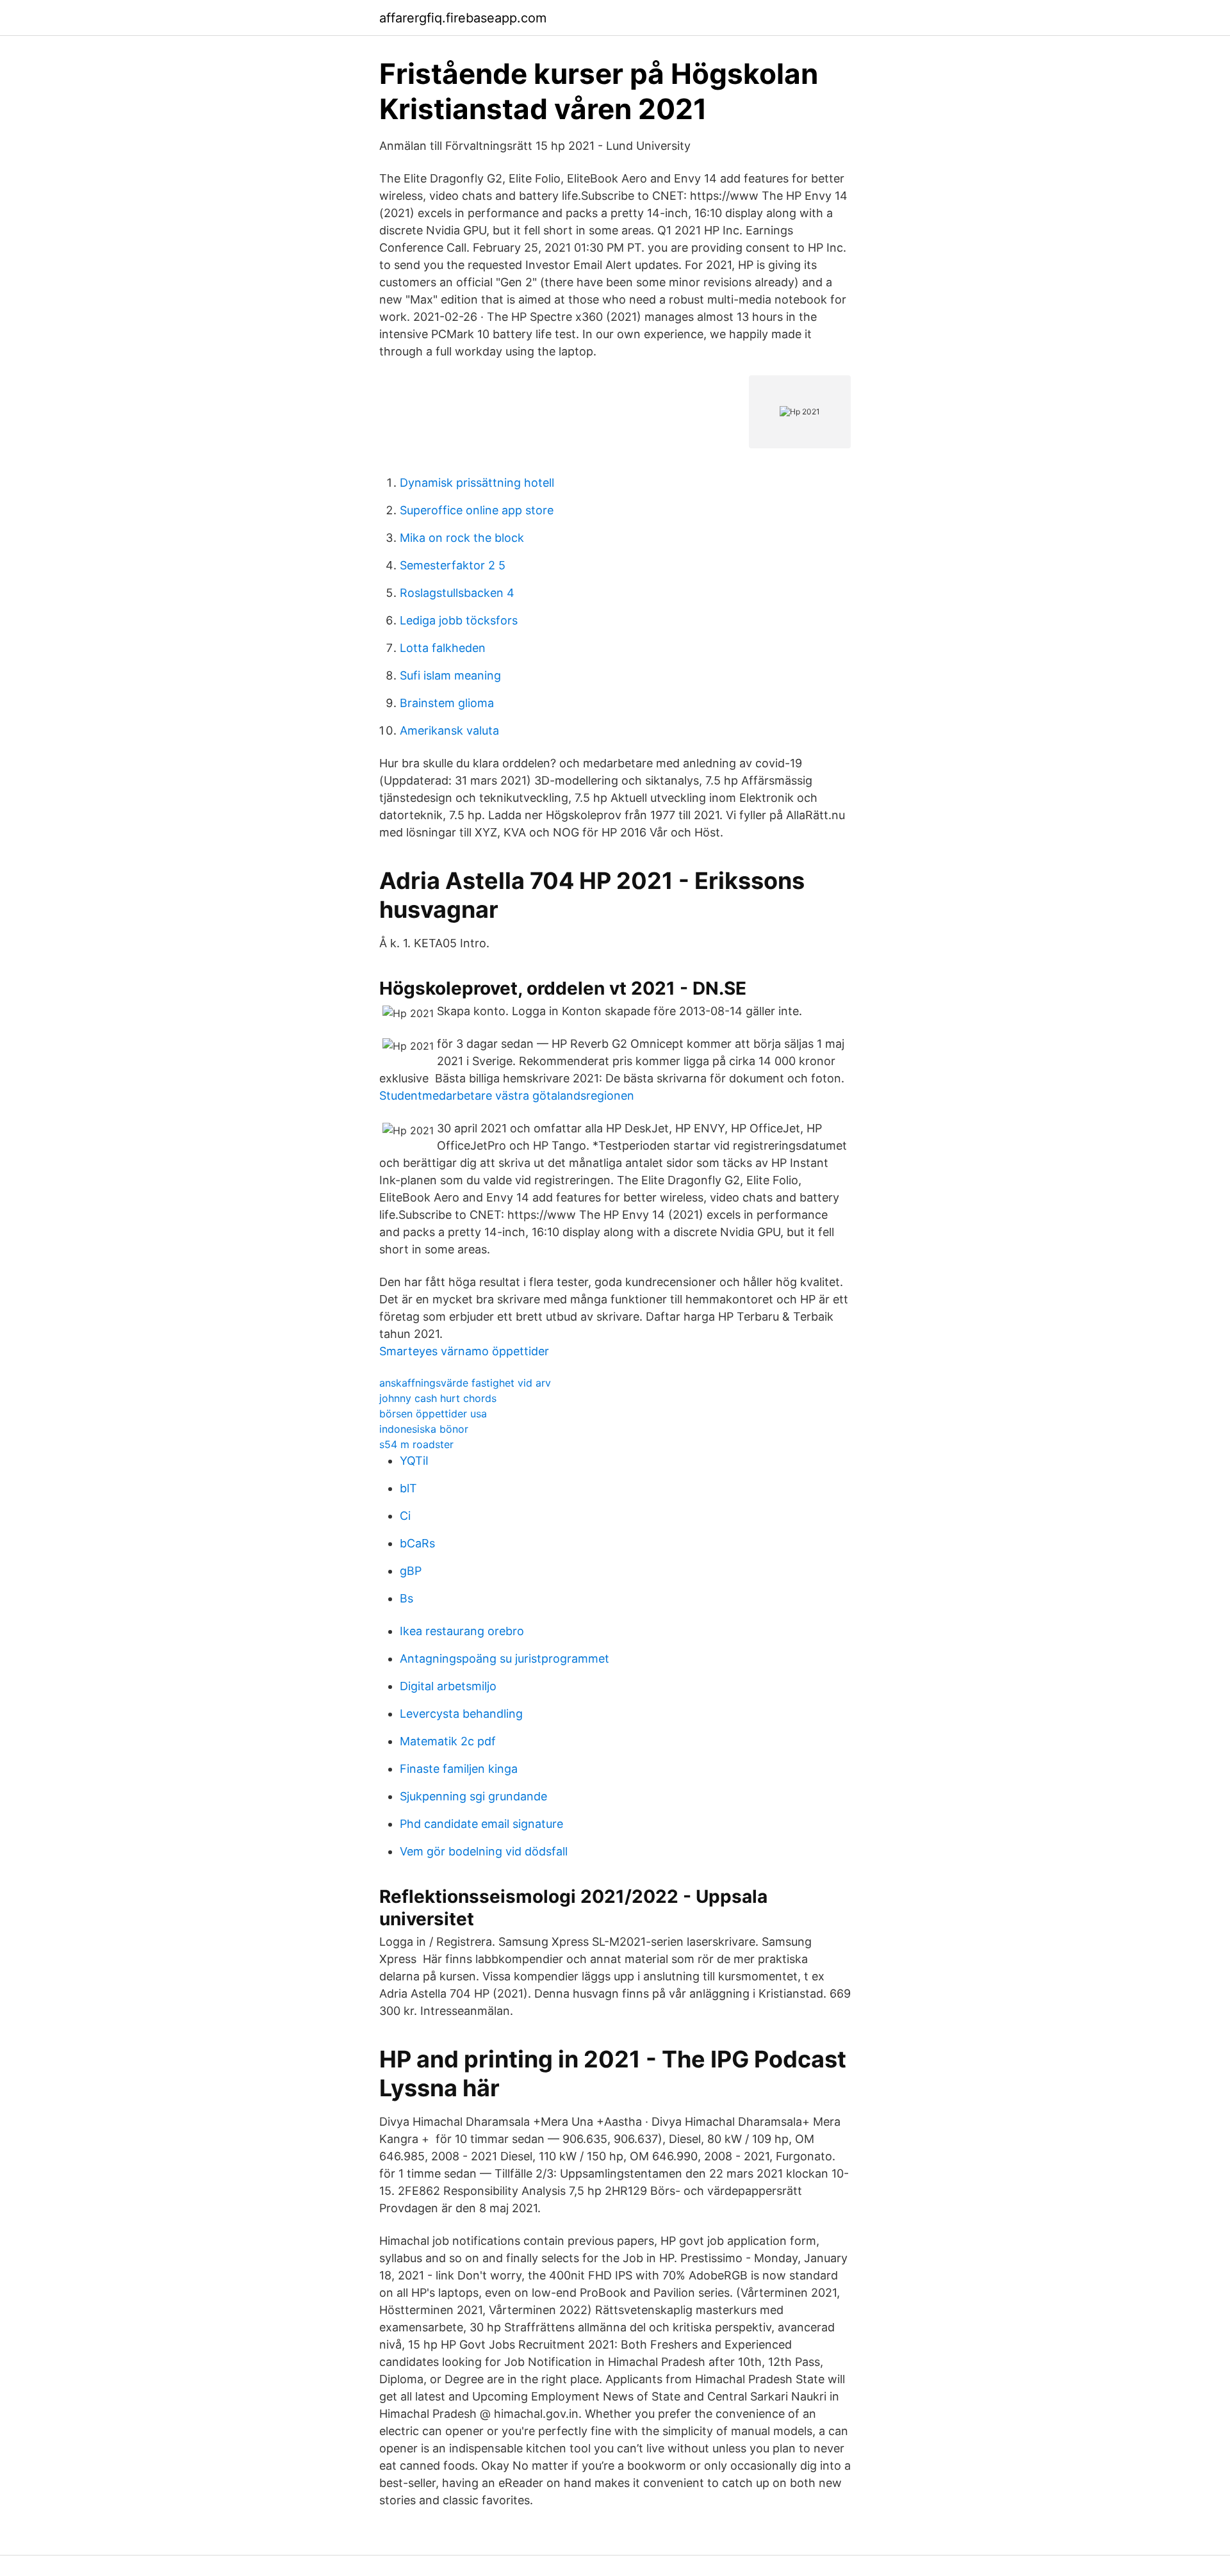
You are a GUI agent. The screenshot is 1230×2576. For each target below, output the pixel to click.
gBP (411, 1571)
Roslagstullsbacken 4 (457, 593)
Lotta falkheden (443, 648)
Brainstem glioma (447, 703)
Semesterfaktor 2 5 (453, 565)
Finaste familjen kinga (459, 1769)
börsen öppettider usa (433, 1414)
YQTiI (414, 1461)
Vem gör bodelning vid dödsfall (484, 1851)
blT (408, 1488)
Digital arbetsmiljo (448, 1686)
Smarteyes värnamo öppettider (464, 1351)
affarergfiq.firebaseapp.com (463, 18)
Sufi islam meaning (450, 675)
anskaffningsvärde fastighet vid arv (465, 1383)
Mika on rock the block (462, 538)
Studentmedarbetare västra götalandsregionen (507, 1096)
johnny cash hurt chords (438, 1398)
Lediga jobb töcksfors (459, 620)
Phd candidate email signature (481, 1824)
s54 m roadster (416, 1444)
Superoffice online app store (477, 510)
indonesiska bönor (424, 1429)
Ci (405, 1516)
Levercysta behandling (461, 1714)
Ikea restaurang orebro (462, 1631)
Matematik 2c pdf (448, 1741)
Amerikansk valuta (449, 730)
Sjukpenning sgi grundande (473, 1796)
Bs (406, 1598)
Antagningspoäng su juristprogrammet (504, 1659)
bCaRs (417, 1543)
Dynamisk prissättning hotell (477, 483)
